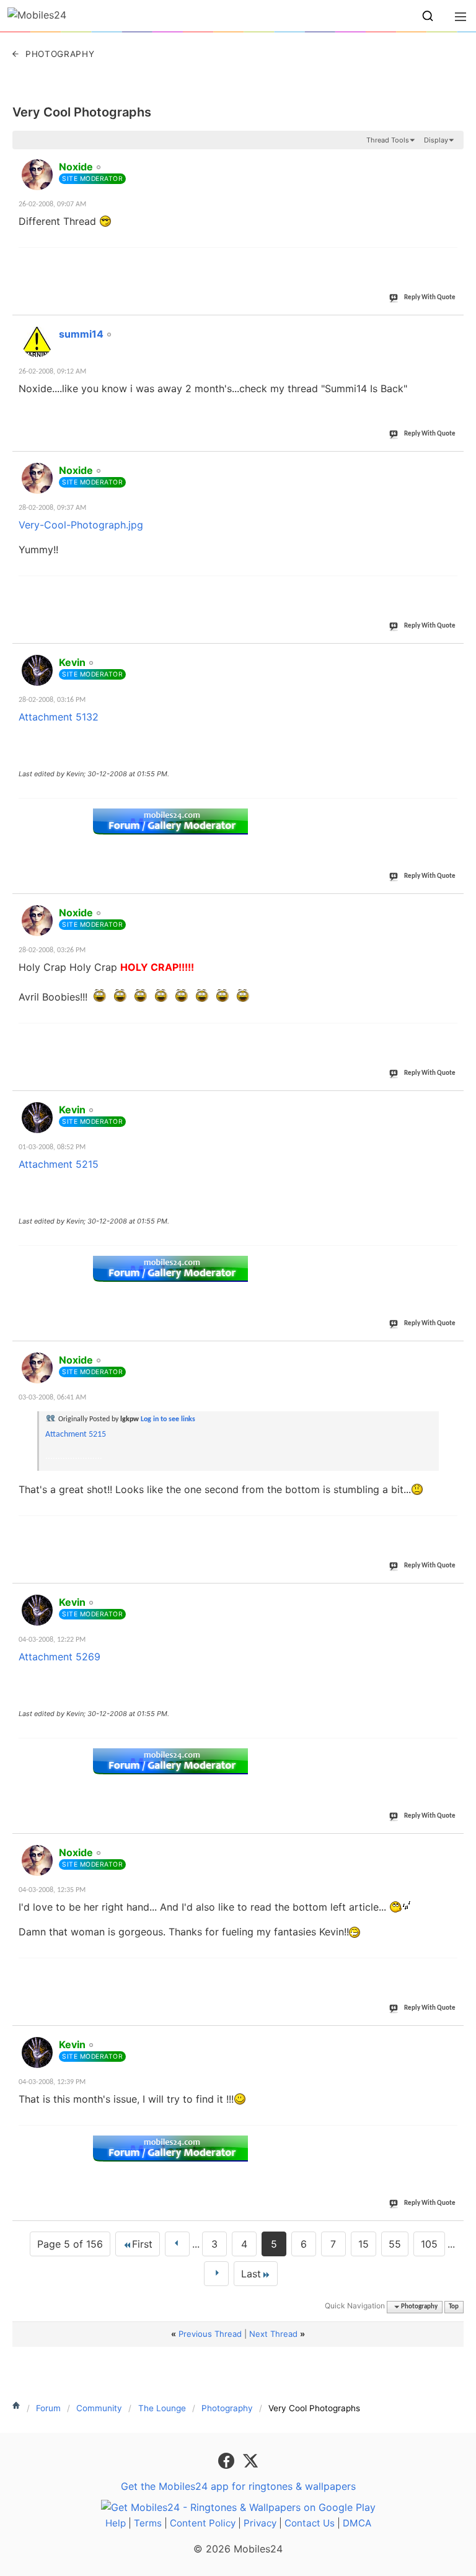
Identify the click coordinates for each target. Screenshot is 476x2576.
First (142, 2244)
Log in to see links (168, 1419)
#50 (452, 2038)
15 (364, 2244)
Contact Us (310, 2523)
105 (429, 2244)
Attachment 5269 (59, 1657)
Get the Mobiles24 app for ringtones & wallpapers (238, 2486)
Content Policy (203, 2523)
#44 (452, 655)
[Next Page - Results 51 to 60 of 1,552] (216, 2274)
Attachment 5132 (59, 717)
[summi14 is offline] (37, 342)
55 (395, 2244)
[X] (250, 2460)
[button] (428, 16)
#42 (452, 327)
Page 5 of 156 (70, 2244)
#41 (452, 160)
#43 (452, 463)
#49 (452, 1846)
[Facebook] (228, 2460)
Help (116, 2523)
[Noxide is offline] (37, 175)
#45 (452, 906)
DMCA (357, 2523)
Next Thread (273, 2334)
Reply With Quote (430, 298)
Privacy (260, 2523)
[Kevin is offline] (37, 670)
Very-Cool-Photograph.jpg (81, 525)
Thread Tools (388, 140)
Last (251, 2274)
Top (454, 2307)
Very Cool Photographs (82, 112)
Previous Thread (210, 2334)
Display (436, 140)
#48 (452, 1595)
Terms (148, 2523)
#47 (452, 1353)
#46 (452, 1103)
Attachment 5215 (59, 1164)
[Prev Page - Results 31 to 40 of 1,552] (177, 2244)
